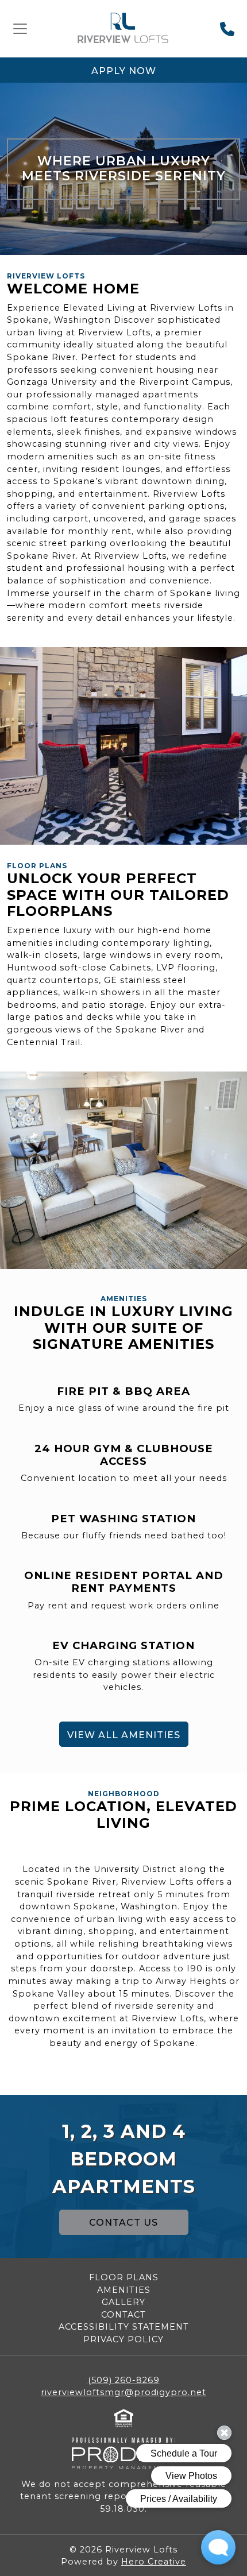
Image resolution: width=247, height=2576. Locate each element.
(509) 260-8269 (124, 2380)
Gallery (123, 2302)
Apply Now (124, 71)
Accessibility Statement (124, 2327)
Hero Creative (154, 2562)
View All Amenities (124, 1735)
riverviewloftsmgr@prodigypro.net (123, 2392)
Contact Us (123, 2223)
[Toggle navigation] (20, 29)
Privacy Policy (123, 2339)
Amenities (124, 2290)
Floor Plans (124, 2277)
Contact (123, 2315)
